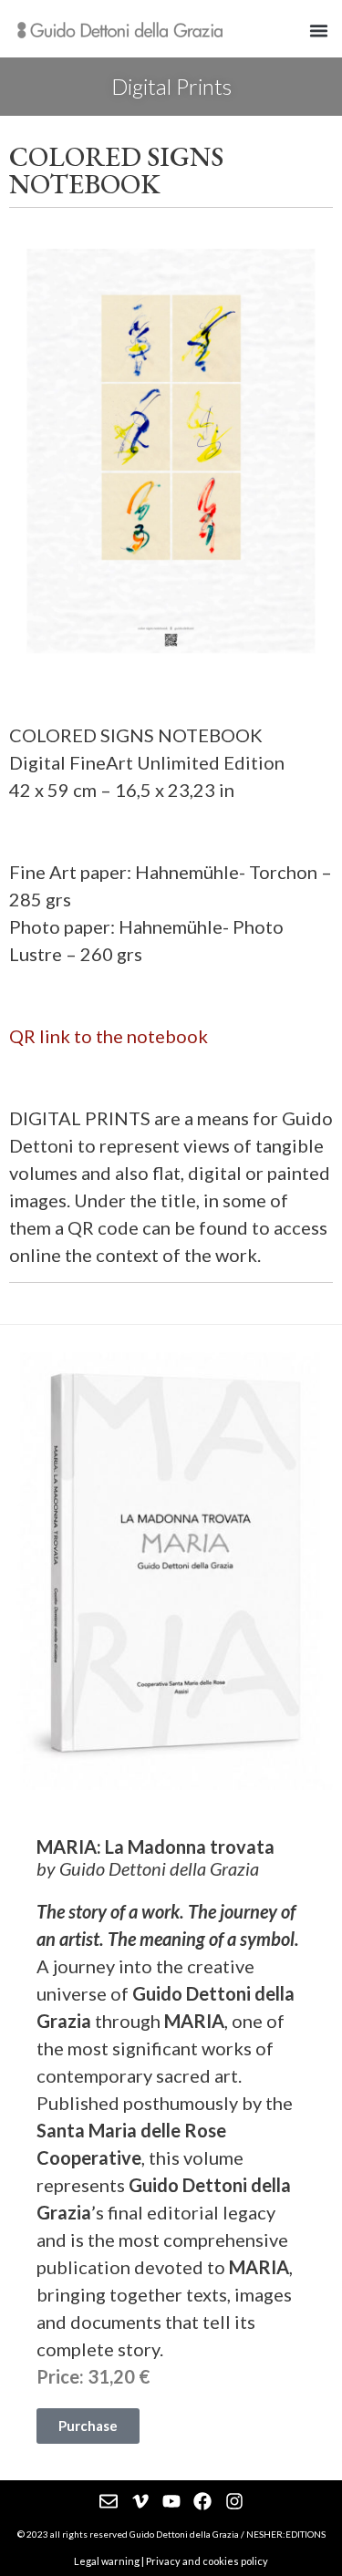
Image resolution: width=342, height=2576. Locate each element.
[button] (319, 31)
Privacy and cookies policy (207, 2561)
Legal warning (107, 2561)
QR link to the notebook (109, 1036)
